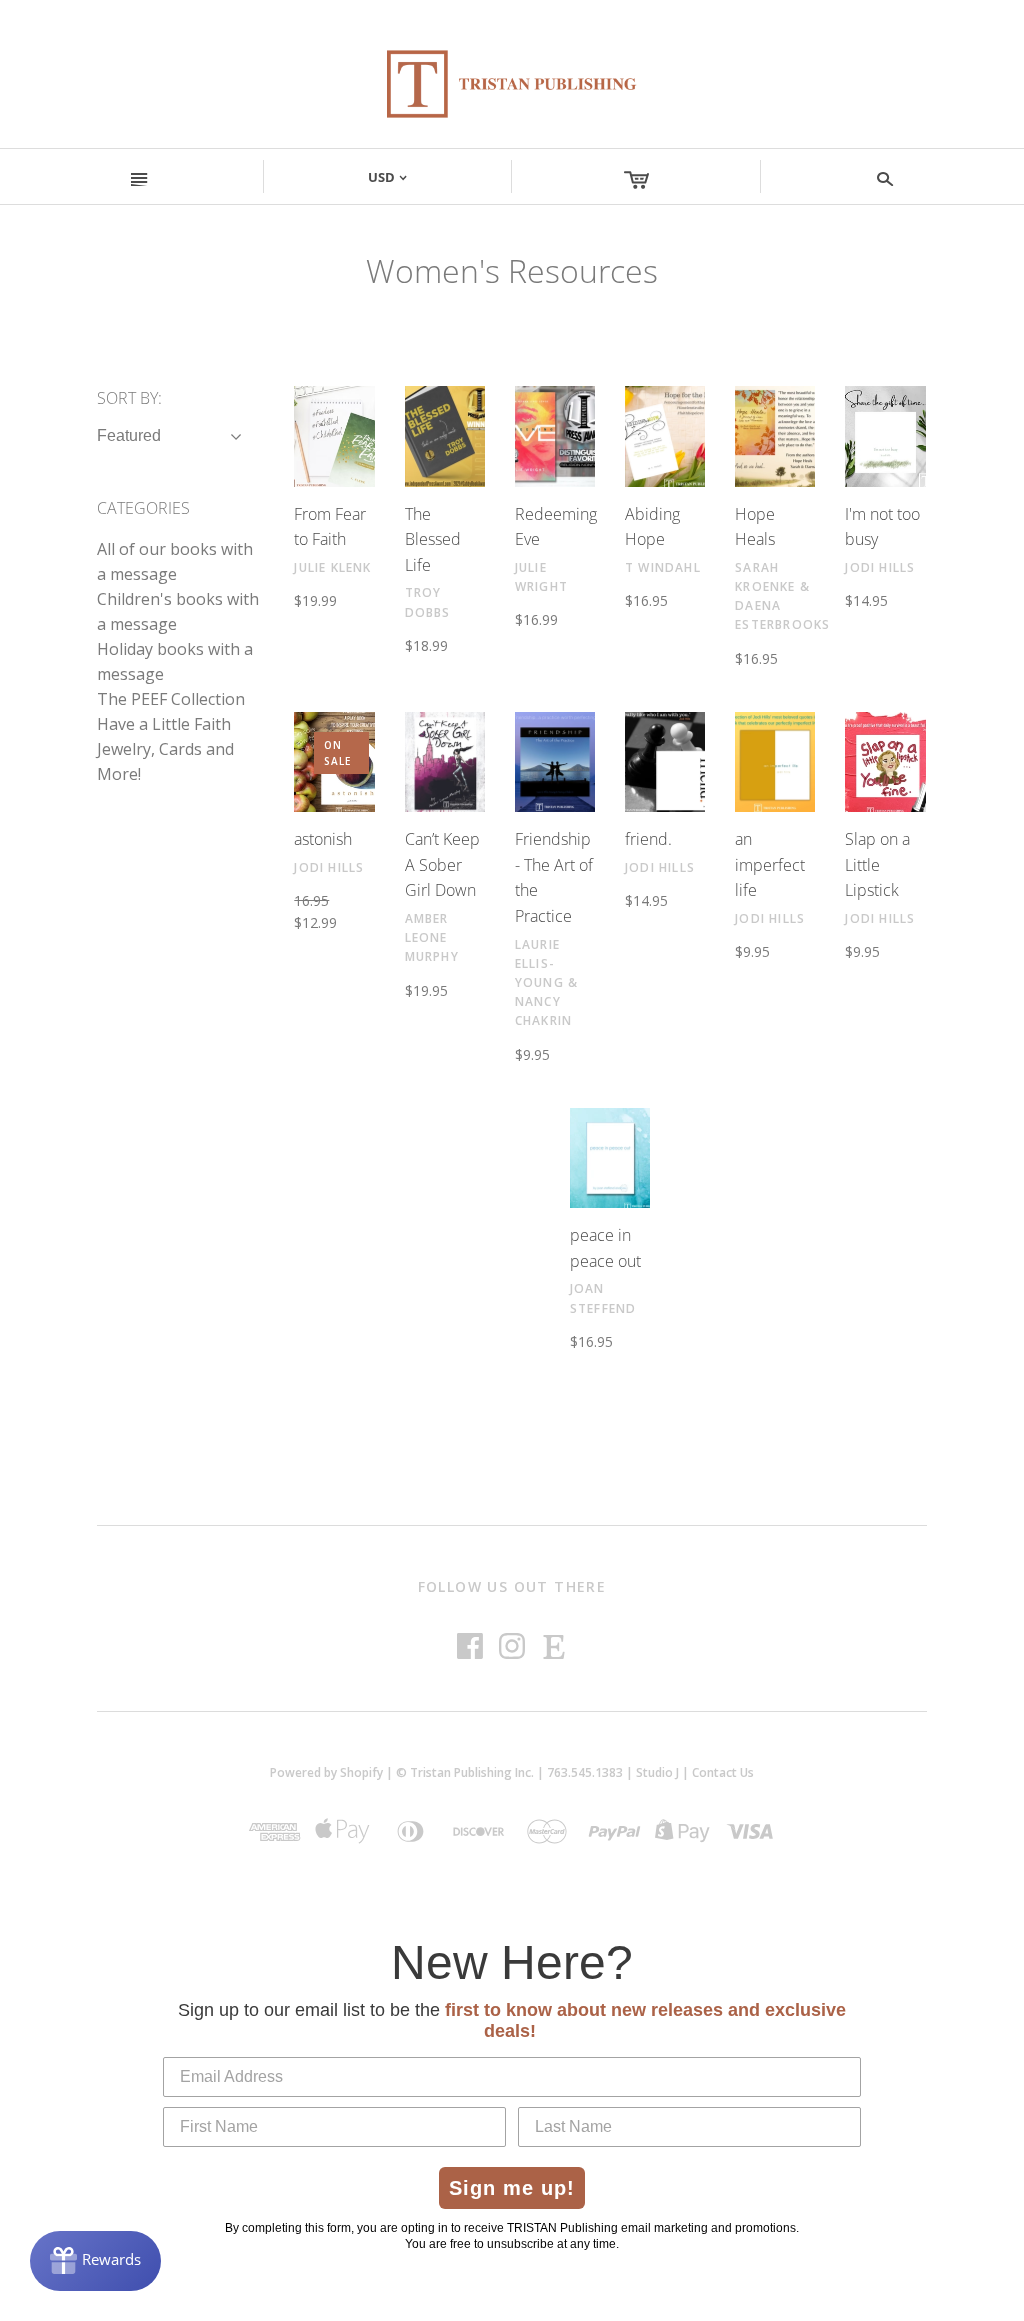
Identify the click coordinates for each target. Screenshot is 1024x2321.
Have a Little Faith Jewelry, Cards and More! (165, 749)
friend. (648, 839)
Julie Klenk (332, 567)
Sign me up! (512, 2188)
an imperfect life (770, 864)
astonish (323, 839)
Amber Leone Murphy (432, 937)
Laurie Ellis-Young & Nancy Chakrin (546, 983)
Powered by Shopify (326, 1772)
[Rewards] (95, 2261)
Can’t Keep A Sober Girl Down (442, 864)
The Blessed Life (433, 539)
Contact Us (723, 1772)
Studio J (657, 1772)
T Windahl (663, 567)
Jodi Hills (880, 567)
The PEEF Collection (171, 699)
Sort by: (129, 398)
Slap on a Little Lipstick (877, 864)
